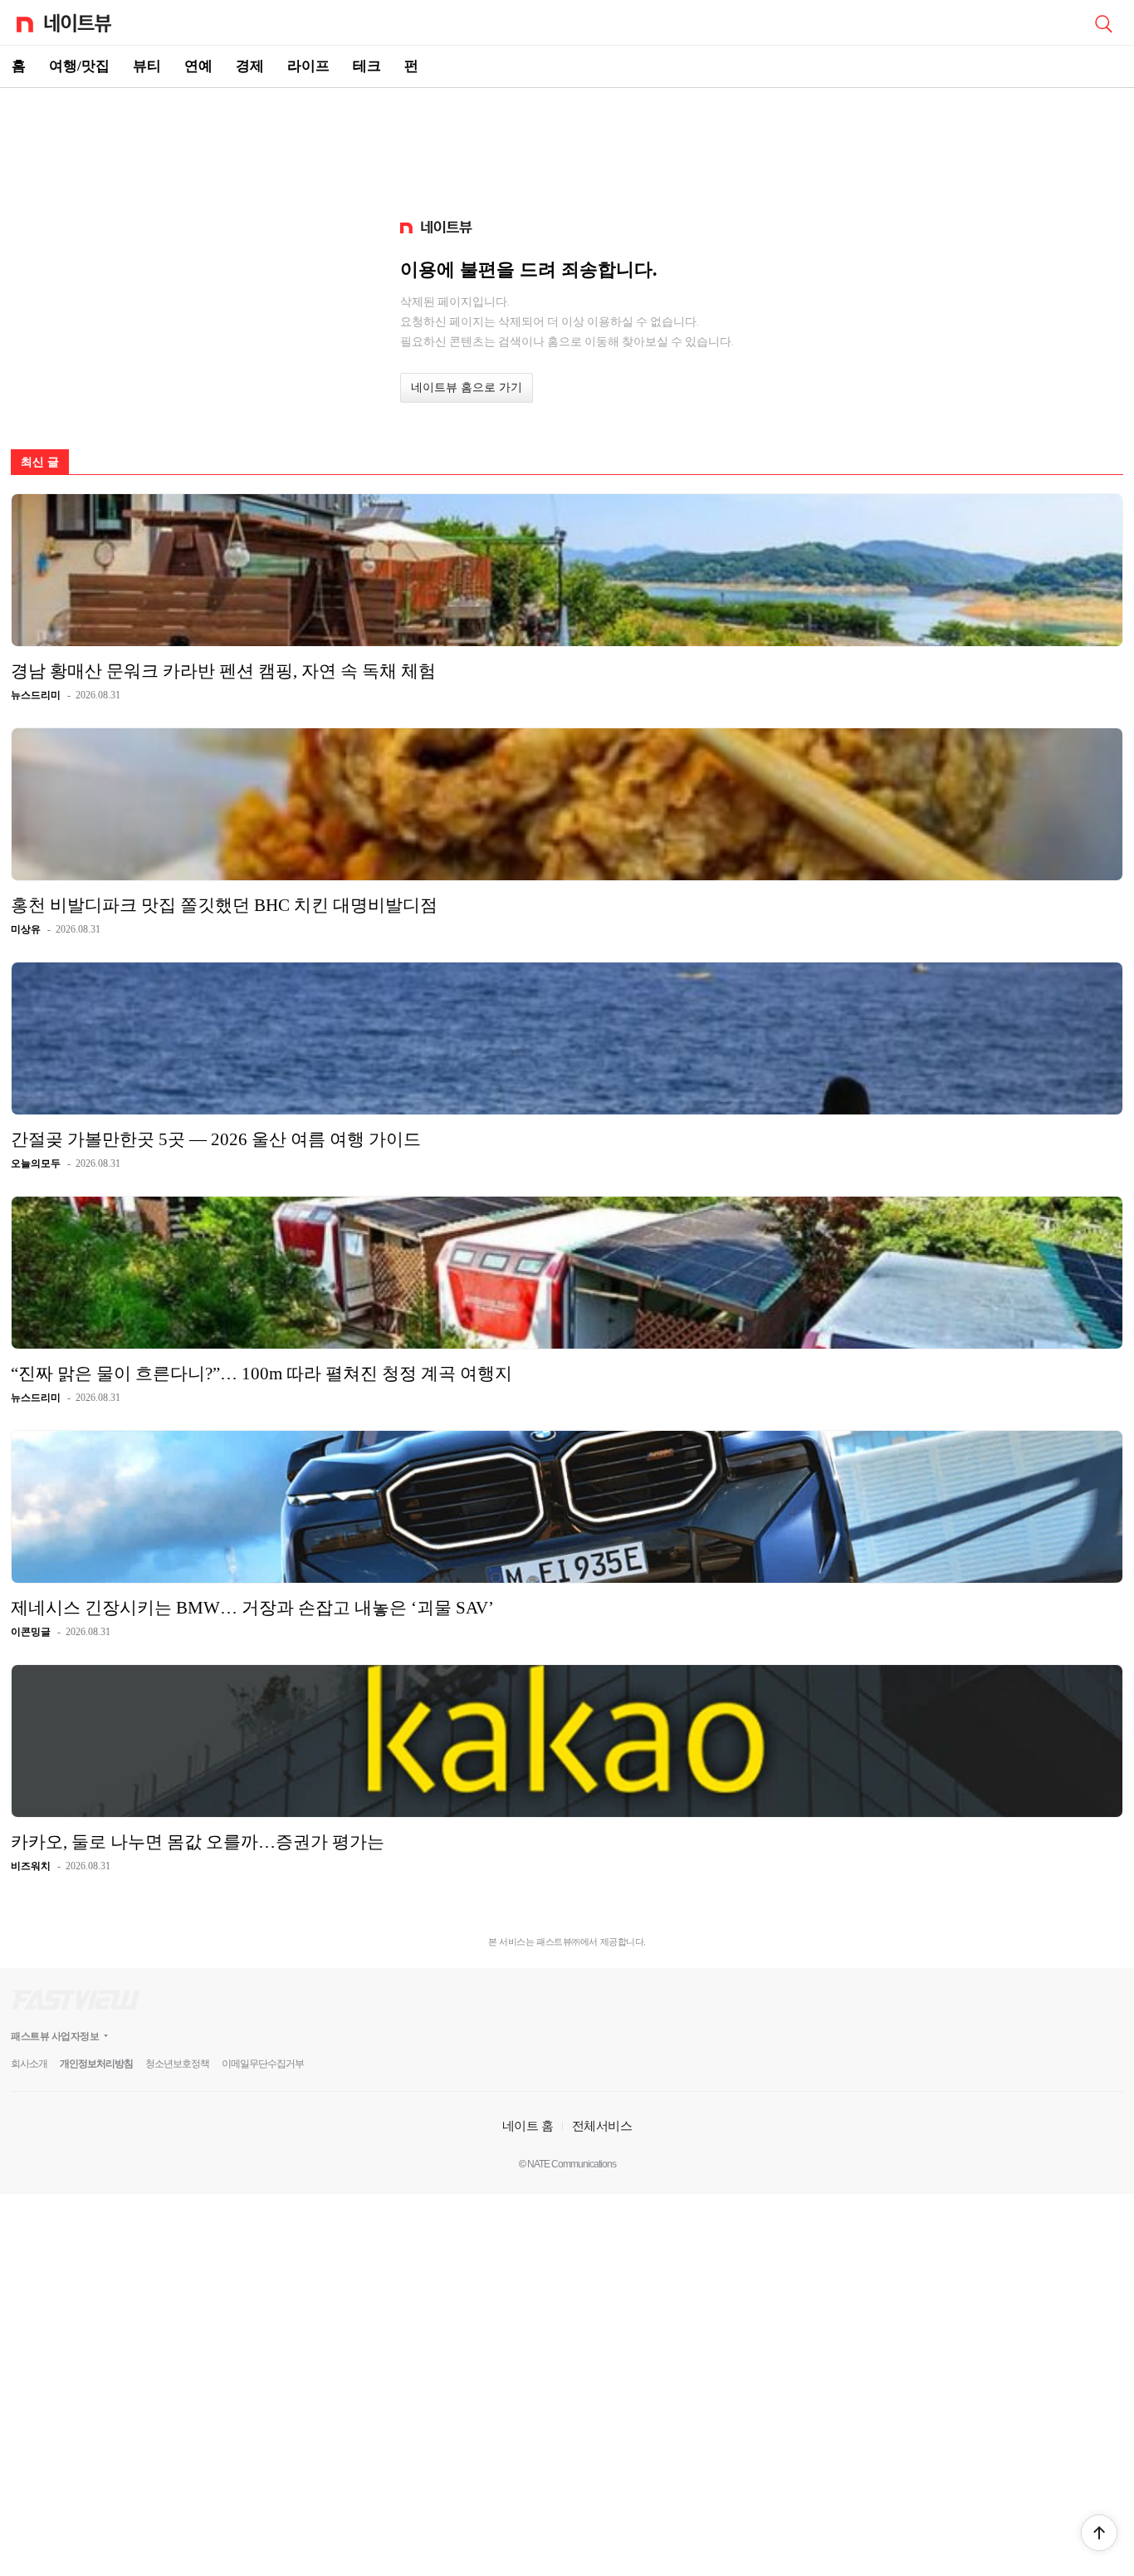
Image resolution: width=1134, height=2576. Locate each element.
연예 (198, 66)
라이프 (308, 66)
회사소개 (29, 2064)
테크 (367, 66)
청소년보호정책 (177, 2064)
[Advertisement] (567, 146)
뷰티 (147, 66)
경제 (250, 66)
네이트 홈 (528, 2125)
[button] (1099, 2533)
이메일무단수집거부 (263, 2064)
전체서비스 (602, 2125)
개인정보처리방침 (96, 2064)
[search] (1103, 22)
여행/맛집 (79, 66)
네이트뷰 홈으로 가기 (467, 387)
